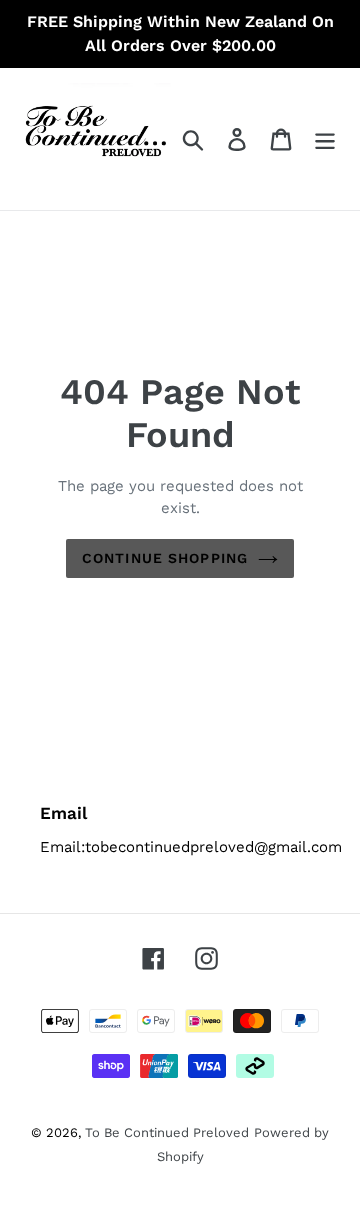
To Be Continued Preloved (167, 1132)
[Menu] (325, 139)
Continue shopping (165, 558)
